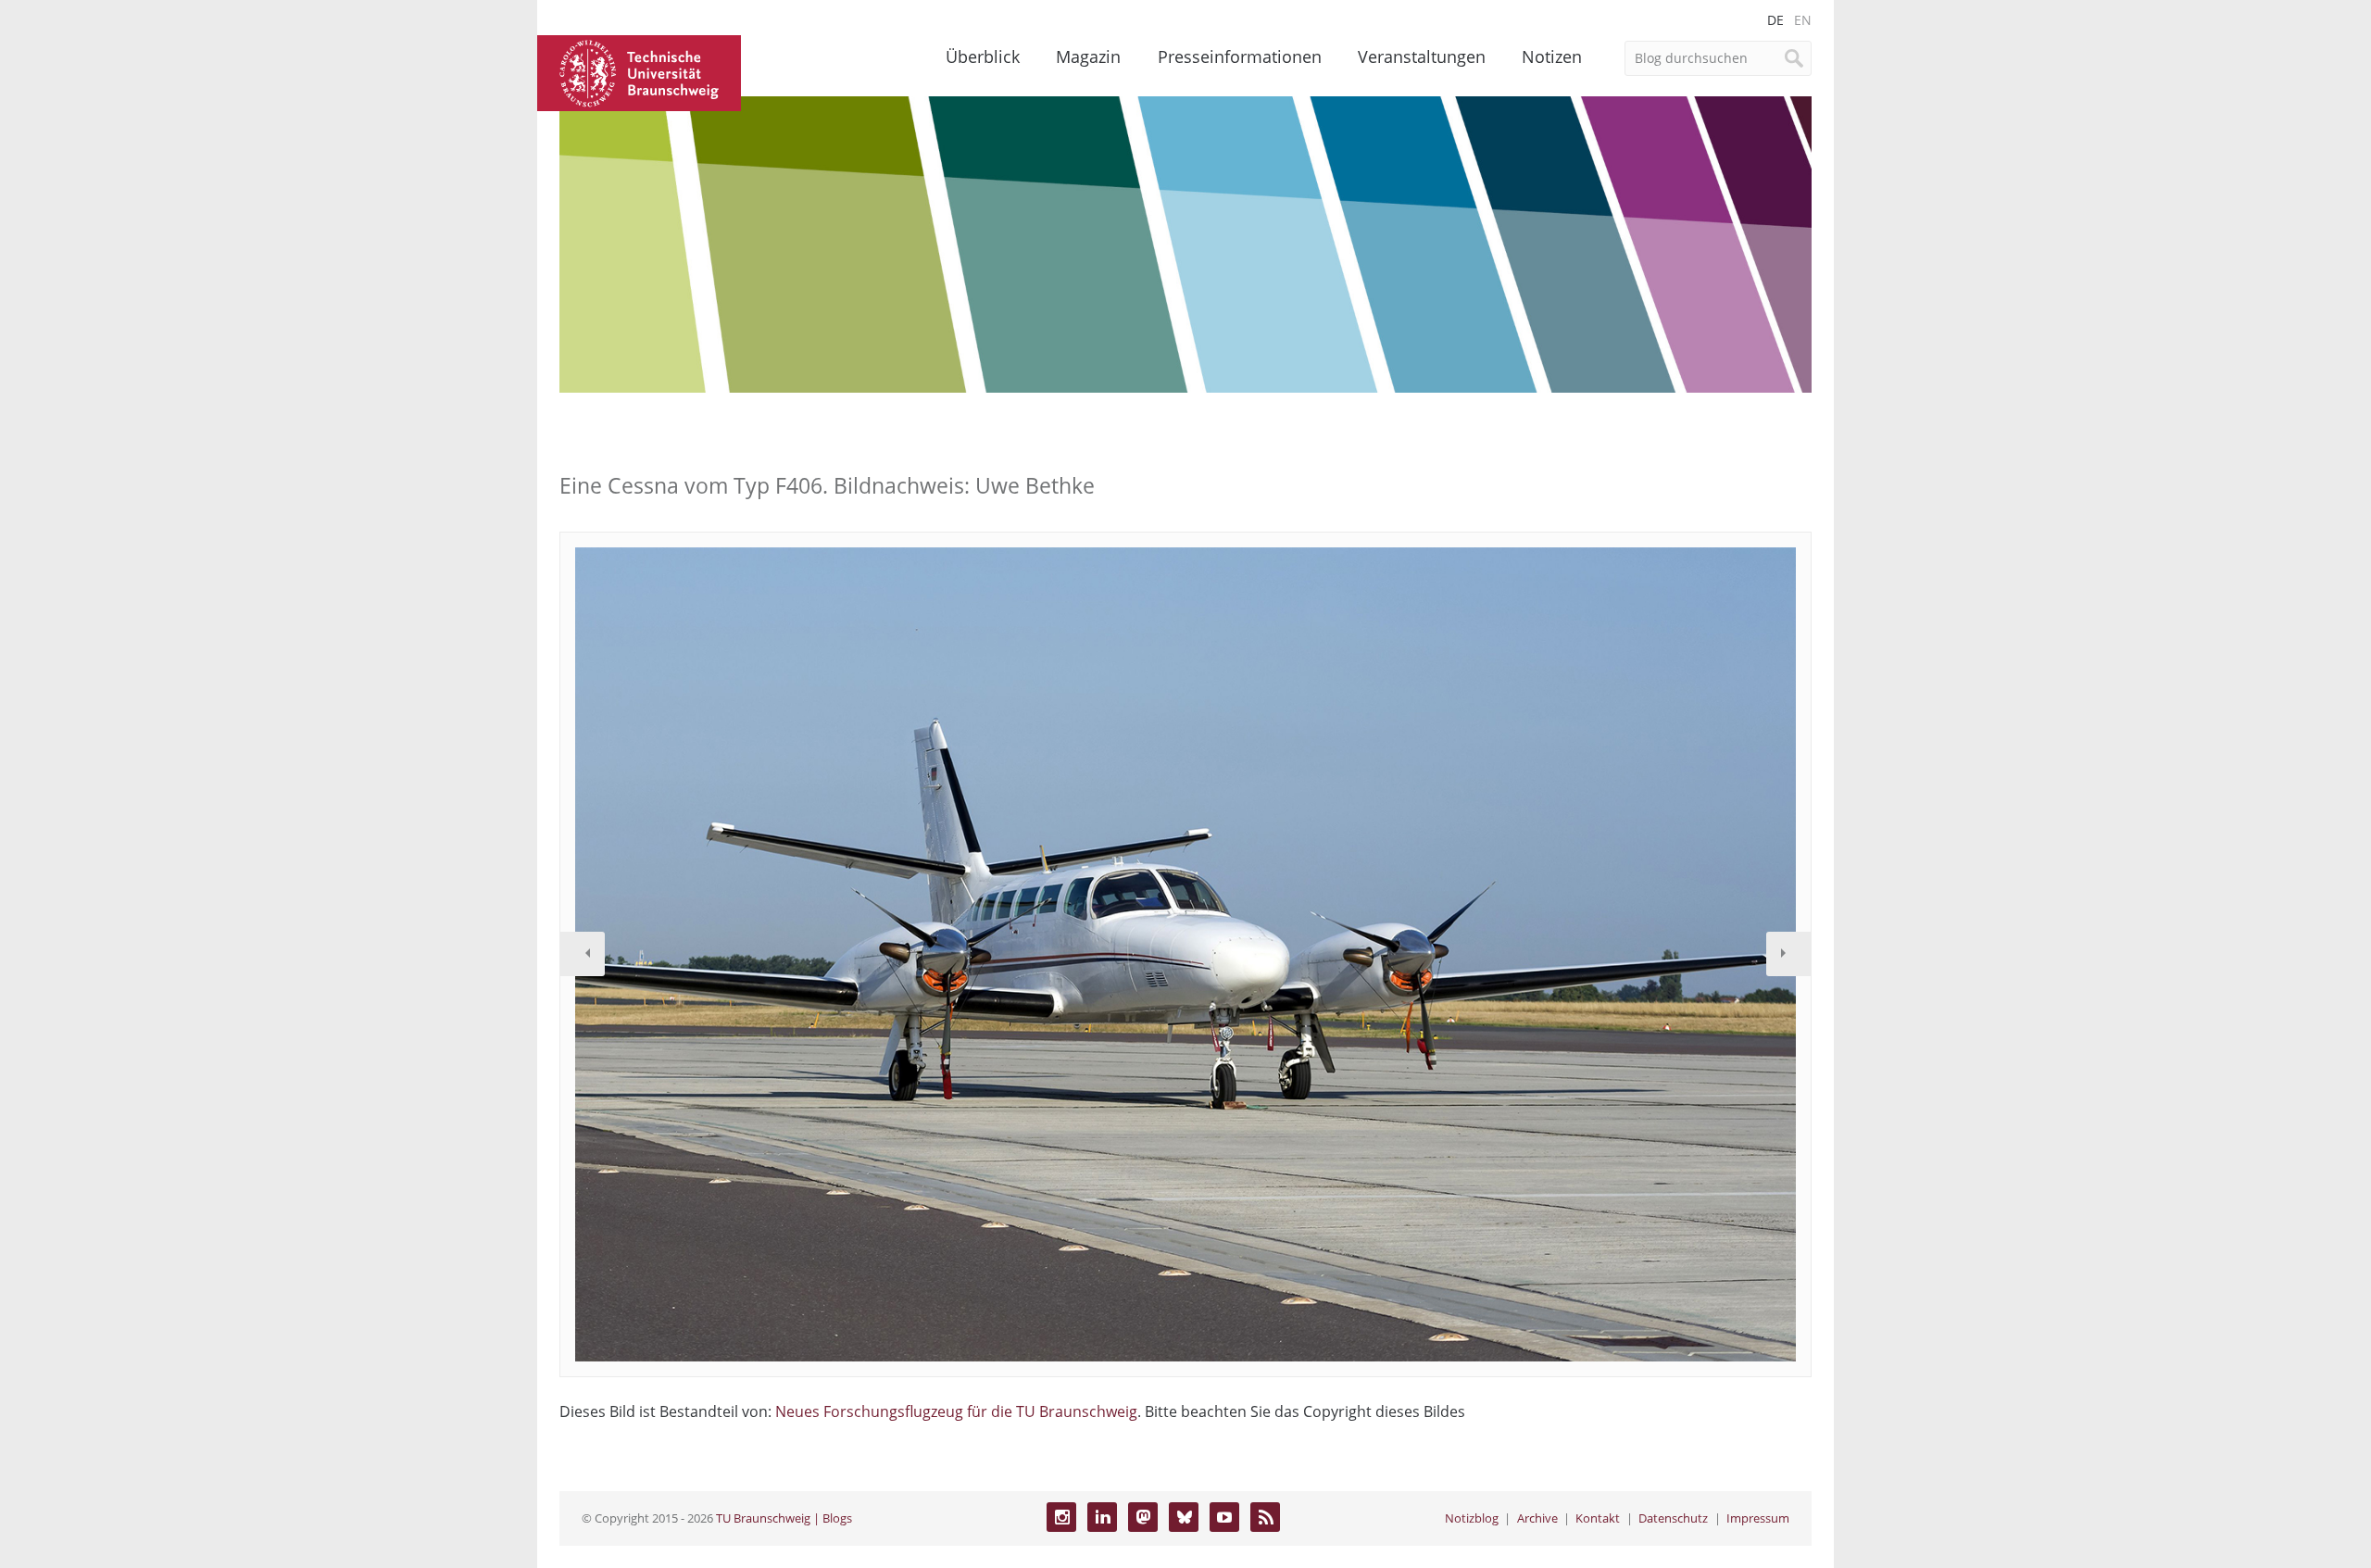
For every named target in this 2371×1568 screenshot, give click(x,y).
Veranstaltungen (1422, 56)
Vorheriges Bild (583, 954)
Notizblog (1472, 1518)
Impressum (1758, 1518)
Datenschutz (1673, 1518)
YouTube (1224, 1517)
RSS (1265, 1517)
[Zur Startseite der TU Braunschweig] (639, 71)
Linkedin (1102, 1517)
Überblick (983, 56)
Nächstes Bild (1788, 954)
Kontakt (1598, 1518)
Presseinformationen (1240, 56)
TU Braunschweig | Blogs (784, 1518)
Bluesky (1184, 1517)
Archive (1537, 1518)
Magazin (1088, 56)
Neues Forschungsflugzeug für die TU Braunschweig (956, 1411)
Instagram (1061, 1517)
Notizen (1552, 56)
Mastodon (1143, 1517)
